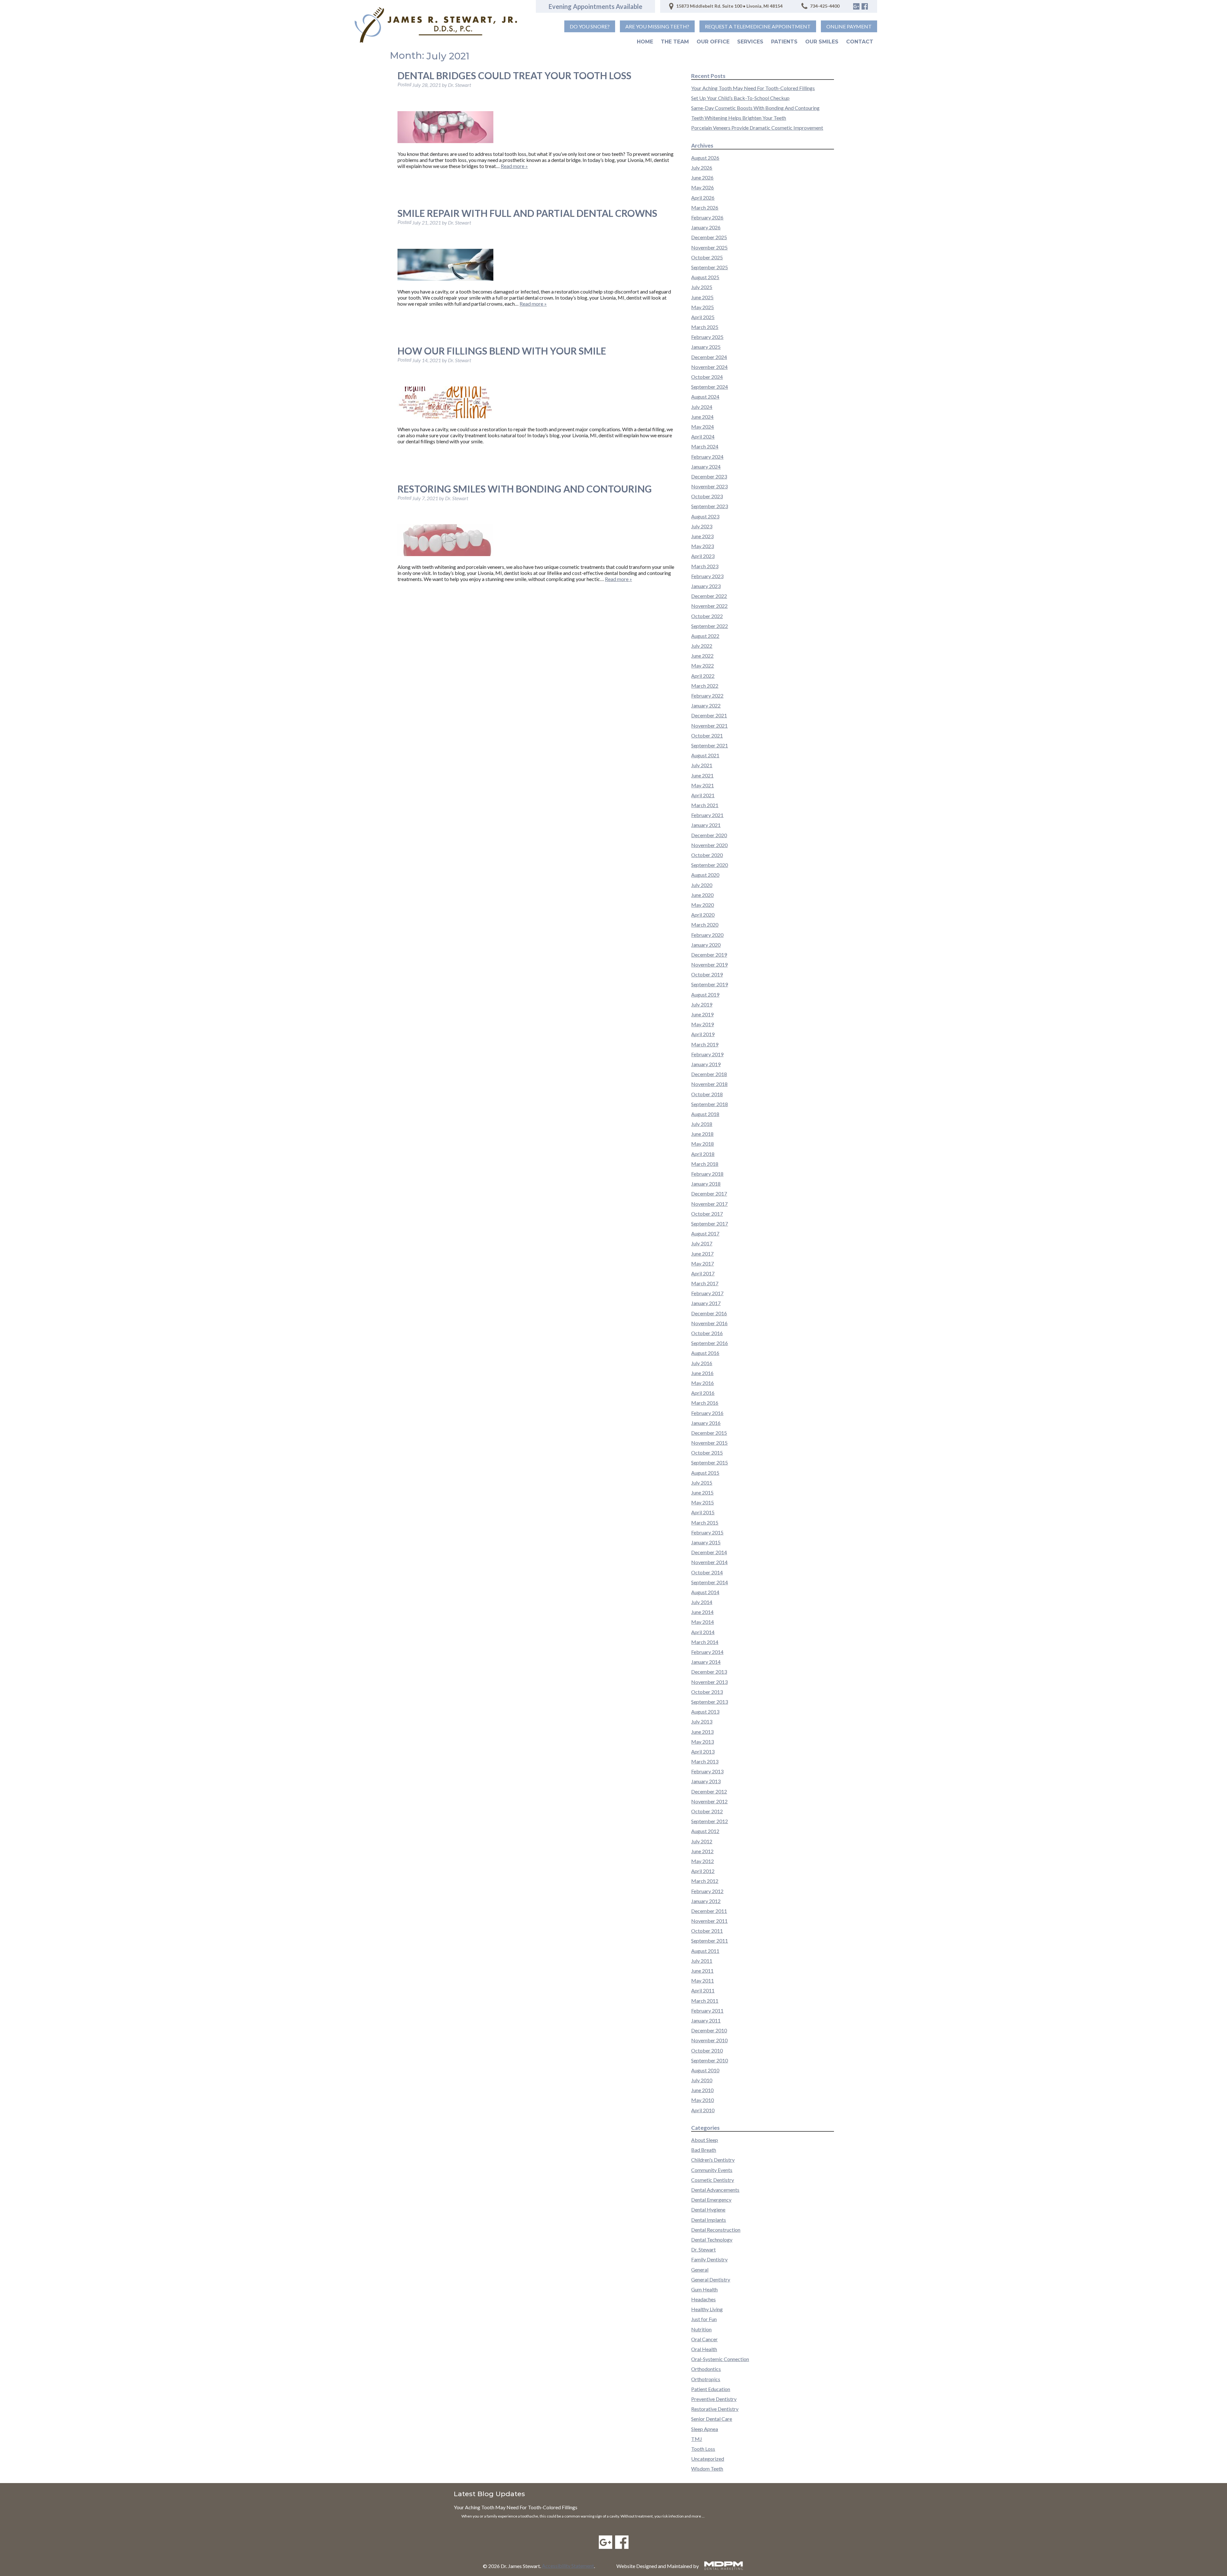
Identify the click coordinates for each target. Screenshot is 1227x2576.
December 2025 (709, 237)
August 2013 (705, 1712)
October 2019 (707, 974)
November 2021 (709, 726)
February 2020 (707, 935)
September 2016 (710, 1343)
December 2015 (709, 1433)
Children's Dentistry (713, 2160)
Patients (784, 42)
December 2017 (709, 1193)
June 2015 (702, 1492)
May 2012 (702, 1861)
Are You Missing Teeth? (657, 26)
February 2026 (707, 217)
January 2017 (706, 1303)
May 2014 (702, 1622)
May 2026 (702, 187)
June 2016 (702, 1373)
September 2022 (710, 626)
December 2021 (709, 715)
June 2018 (702, 1134)
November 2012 (709, 1801)
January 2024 (706, 466)
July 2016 (702, 1363)
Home (645, 42)
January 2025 (706, 347)
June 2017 (702, 1254)
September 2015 (710, 1462)
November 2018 (709, 1084)
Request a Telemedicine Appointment (758, 26)
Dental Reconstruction (716, 2230)
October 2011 (707, 1931)
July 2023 (702, 526)
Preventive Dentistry (714, 2399)
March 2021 (705, 805)
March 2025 (705, 327)
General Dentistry (711, 2279)
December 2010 (709, 2030)
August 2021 (705, 755)
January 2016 (706, 1423)
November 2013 (709, 1682)
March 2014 (705, 1642)
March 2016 (705, 1403)
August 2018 (705, 1114)
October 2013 (707, 1692)
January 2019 (706, 1064)
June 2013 (702, 1732)
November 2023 (709, 486)
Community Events (712, 2170)
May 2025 (702, 307)
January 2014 (706, 1662)
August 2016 (705, 1353)
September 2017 (710, 1223)
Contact (860, 42)
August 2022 (705, 636)
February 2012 (707, 1891)
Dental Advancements (715, 2190)
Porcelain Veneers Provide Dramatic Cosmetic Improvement (757, 128)
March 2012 (705, 1881)
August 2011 (705, 1951)
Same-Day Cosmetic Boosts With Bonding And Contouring (755, 108)
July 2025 (702, 287)
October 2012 (707, 1811)
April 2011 (703, 1990)
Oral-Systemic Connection (720, 2359)
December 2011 (709, 1911)
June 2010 (702, 2090)
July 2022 (702, 646)
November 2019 (709, 964)
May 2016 (702, 1383)
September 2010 (710, 2060)
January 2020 (706, 945)
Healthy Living (707, 2309)
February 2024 (707, 457)
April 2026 (703, 198)
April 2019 (703, 1034)
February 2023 (707, 576)
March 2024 (705, 446)
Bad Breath (704, 2150)
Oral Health (704, 2349)
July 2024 (702, 407)
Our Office (713, 42)
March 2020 (705, 925)
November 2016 (709, 1323)
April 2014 (703, 1632)
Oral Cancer (704, 2339)
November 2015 (709, 1443)
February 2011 (707, 2010)
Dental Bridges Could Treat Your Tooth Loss (514, 75)
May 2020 (702, 905)
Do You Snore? (590, 26)
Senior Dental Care (712, 2419)
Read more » (514, 166)
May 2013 (702, 1742)
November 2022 (709, 606)
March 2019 (705, 1044)
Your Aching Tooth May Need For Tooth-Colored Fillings (753, 88)
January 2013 (706, 1781)
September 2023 (710, 506)
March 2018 (705, 1164)
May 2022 (702, 665)
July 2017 (702, 1243)
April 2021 (703, 795)
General (700, 2270)
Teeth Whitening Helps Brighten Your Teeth (739, 118)
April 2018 (703, 1154)
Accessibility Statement (568, 2566)
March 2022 (705, 686)
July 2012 (702, 1841)
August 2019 (705, 994)
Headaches (703, 2299)
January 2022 (706, 705)
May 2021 (702, 785)
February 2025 (707, 337)
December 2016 (709, 1313)
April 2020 (703, 915)
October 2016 (707, 1333)
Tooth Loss (703, 2449)
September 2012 (710, 1821)
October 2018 (707, 1094)
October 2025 (707, 257)
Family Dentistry (709, 2259)
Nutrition (701, 2329)
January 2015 (706, 1542)
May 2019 (702, 1024)
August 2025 (705, 277)
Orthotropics (706, 2379)
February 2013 (707, 1771)
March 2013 (705, 1761)
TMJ (697, 2439)
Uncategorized (708, 2459)
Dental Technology (712, 2240)
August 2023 (705, 516)
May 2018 (702, 1144)
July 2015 (702, 1483)
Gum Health (704, 2289)
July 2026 (702, 168)
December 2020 (709, 835)
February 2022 (707, 696)
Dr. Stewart (703, 2249)
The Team (675, 42)
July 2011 (702, 1961)
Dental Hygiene (708, 2209)
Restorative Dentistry (715, 2409)
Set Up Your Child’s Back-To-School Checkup (740, 98)
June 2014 (702, 1612)
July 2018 (702, 1124)
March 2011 (705, 2001)
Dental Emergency (711, 2200)
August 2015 (705, 1473)
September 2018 (710, 1104)
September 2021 (710, 745)
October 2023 (707, 496)
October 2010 (707, 2050)
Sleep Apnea (705, 2429)
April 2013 (703, 1751)
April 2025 (703, 317)
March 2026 (705, 207)
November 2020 (709, 845)
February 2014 (707, 1652)
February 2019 (707, 1054)
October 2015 (707, 1452)
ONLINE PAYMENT (849, 26)
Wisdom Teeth (707, 2469)
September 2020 (710, 865)
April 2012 (703, 1871)
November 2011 (709, 1921)
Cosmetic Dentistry (713, 2180)
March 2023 (705, 566)
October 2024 (707, 377)
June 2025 (702, 297)
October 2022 (707, 616)
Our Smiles (822, 42)
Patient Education (711, 2389)
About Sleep (705, 2140)
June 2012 (702, 1851)
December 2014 (709, 1552)
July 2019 (702, 1004)
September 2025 (710, 267)
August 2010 (705, 2070)
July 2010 (702, 2080)
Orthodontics (706, 2369)
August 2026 (705, 158)
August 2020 (705, 875)
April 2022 (703, 676)
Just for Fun (704, 2319)
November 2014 (709, 1562)
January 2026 (706, 227)
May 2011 (702, 1980)
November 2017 (709, 1204)
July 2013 (702, 1721)
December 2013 (709, 1672)
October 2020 (707, 855)
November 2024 (709, 367)
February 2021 (707, 815)
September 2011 (710, 1941)
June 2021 (702, 775)
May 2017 (702, 1263)
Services (750, 42)
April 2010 (703, 2110)
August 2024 (705, 397)
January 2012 (706, 1901)
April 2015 (703, 1512)
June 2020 (702, 895)
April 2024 (703, 436)
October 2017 (707, 1214)
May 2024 (702, 427)
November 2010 (709, 2040)
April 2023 (703, 556)
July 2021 (702, 765)
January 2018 (706, 1184)
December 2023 (709, 476)
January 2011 (706, 2020)
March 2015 (705, 1522)
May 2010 (702, 2100)
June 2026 (702, 177)
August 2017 (705, 1233)
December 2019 (709, 955)
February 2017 (707, 1293)
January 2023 (706, 586)
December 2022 (709, 596)
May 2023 (702, 546)
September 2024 (710, 387)
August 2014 (705, 1592)
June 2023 (702, 536)
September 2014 (710, 1582)
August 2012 (705, 1831)
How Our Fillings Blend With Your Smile (502, 351)
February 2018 (707, 1174)
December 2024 (709, 357)
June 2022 (702, 656)
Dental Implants (709, 2220)
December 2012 (709, 1791)
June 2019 (702, 1014)
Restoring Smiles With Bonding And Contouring (525, 489)
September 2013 (710, 1702)
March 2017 (705, 1283)
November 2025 (709, 247)
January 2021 (706, 825)
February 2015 (707, 1532)
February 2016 (707, 1413)
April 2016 (703, 1393)
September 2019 (710, 984)
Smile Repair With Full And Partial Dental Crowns (527, 213)
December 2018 (709, 1074)
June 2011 (702, 1971)
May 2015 (702, 1502)
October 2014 (707, 1572)
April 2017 (703, 1273)
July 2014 (702, 1602)
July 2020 (702, 885)
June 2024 (702, 417)
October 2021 (707, 735)
